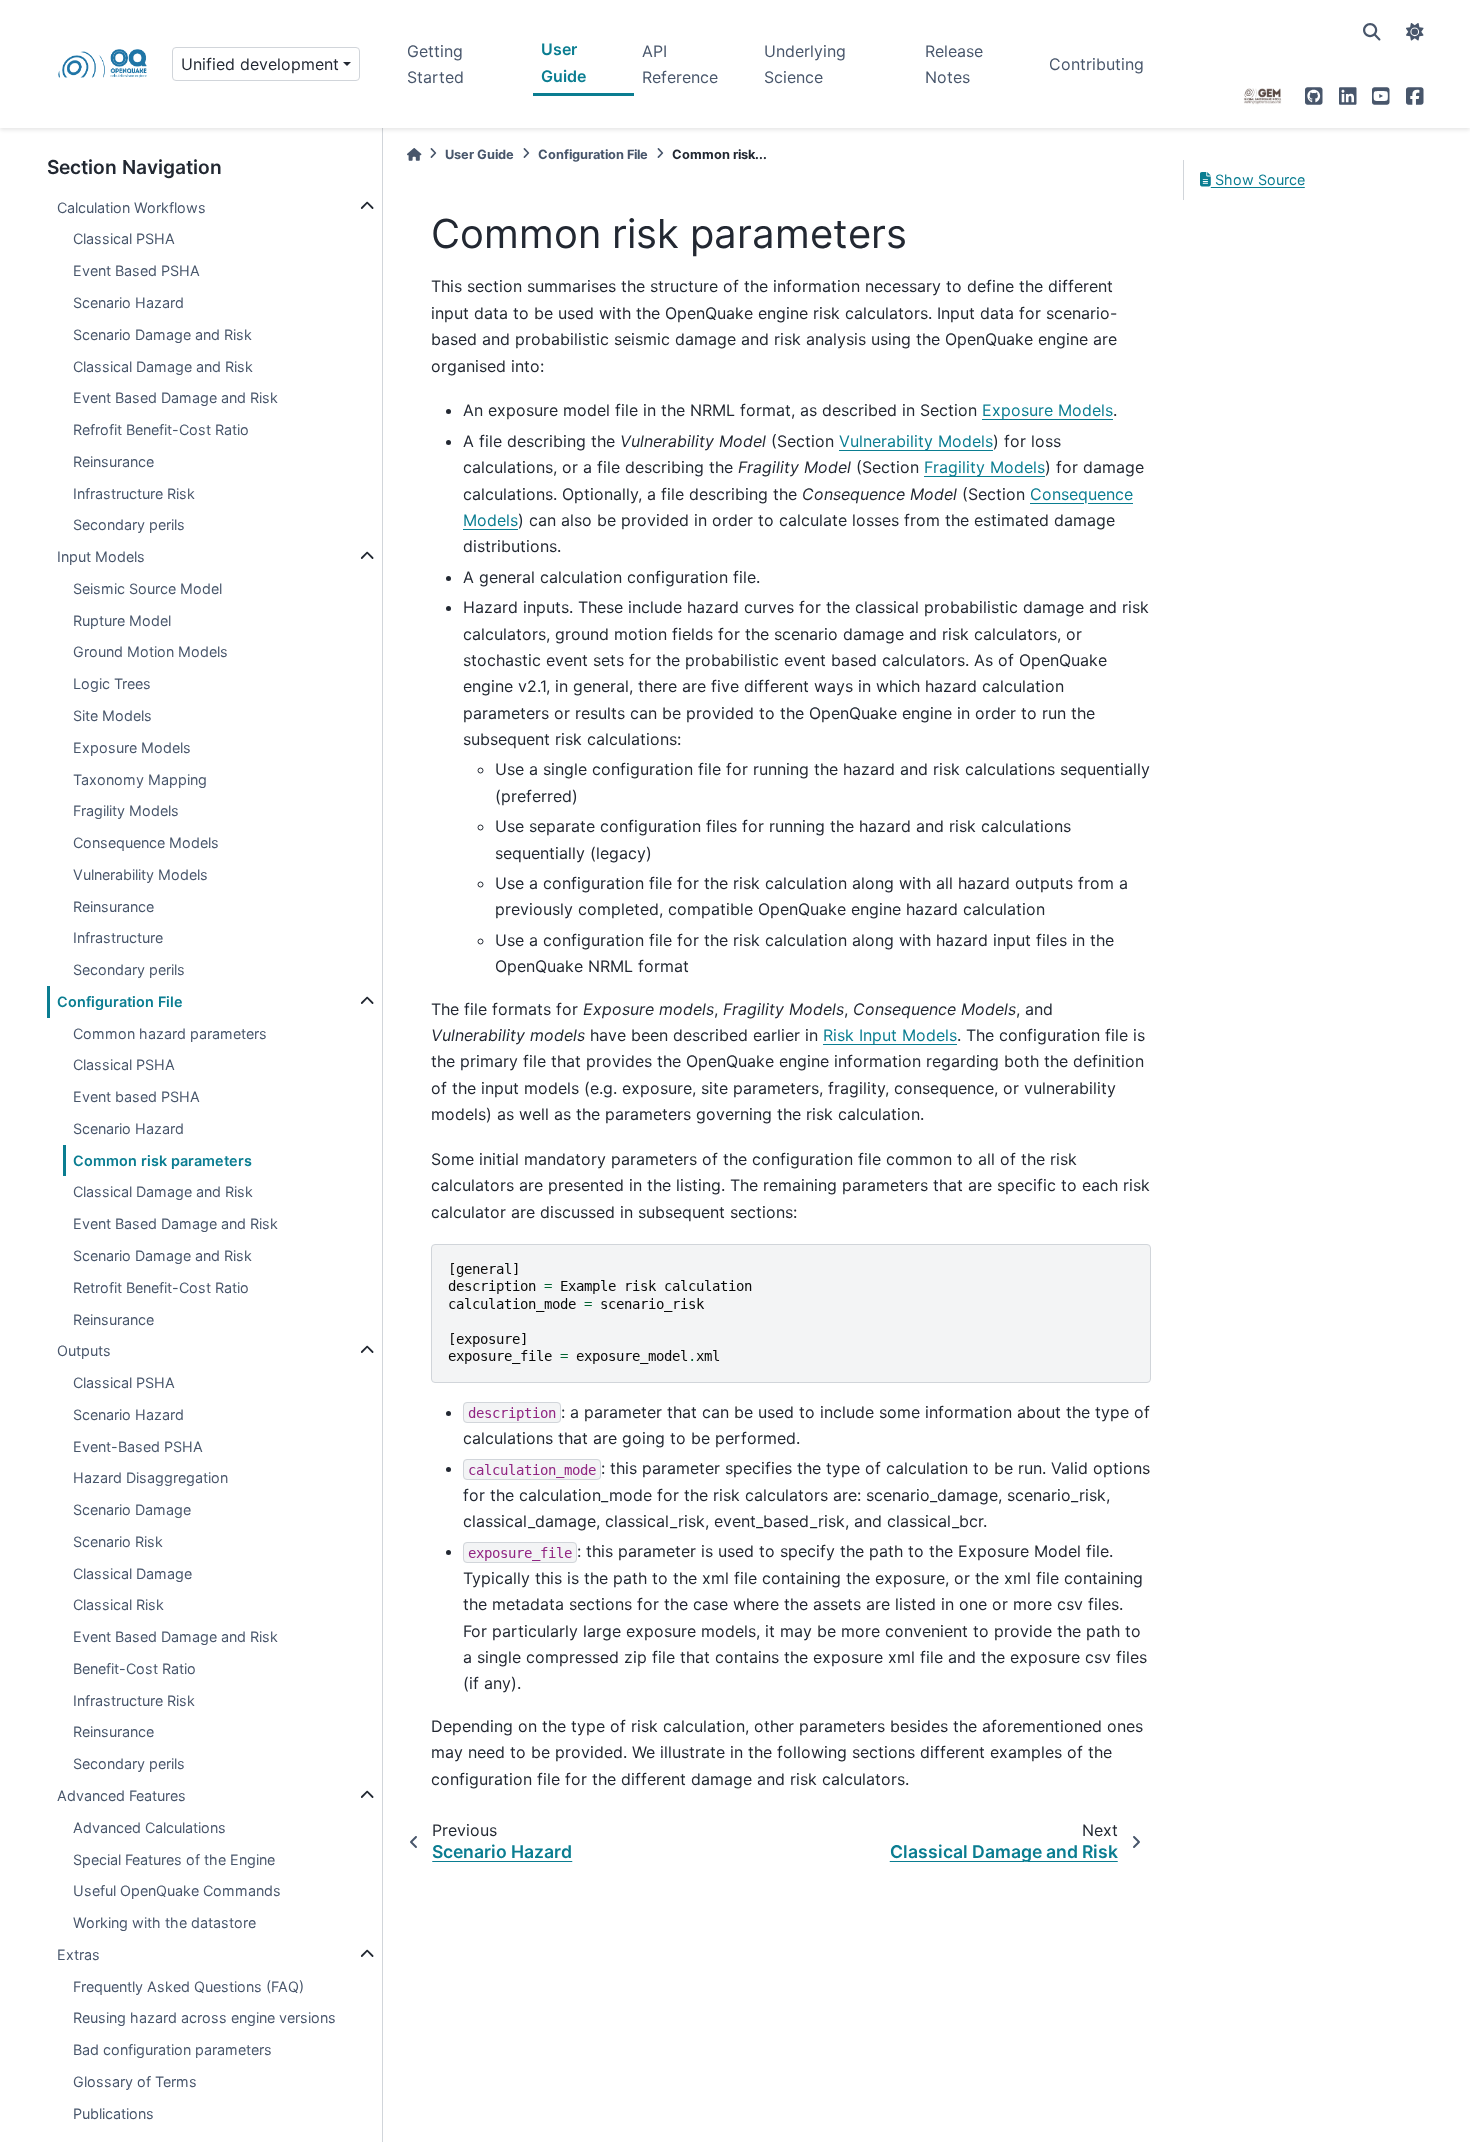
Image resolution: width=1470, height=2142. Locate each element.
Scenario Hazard (128, 302)
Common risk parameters (162, 1160)
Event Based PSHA (136, 270)
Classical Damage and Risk (163, 366)
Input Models (101, 556)
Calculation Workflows (131, 207)
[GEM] (1263, 96)
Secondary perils (129, 524)
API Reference (680, 64)
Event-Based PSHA (138, 1446)
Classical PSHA (124, 238)
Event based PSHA (136, 1096)
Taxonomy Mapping (140, 778)
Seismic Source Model (147, 588)
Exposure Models (132, 747)
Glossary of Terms (135, 2081)
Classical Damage (132, 1573)
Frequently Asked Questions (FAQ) (188, 1986)
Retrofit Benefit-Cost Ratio (161, 1287)
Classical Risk (118, 1604)
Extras (78, 1954)
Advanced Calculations (149, 1827)
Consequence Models (146, 842)
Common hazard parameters (170, 1033)
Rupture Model (122, 620)
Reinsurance (113, 461)
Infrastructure (118, 937)
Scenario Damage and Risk (162, 334)
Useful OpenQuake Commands (177, 1890)
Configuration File (120, 1001)
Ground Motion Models (150, 651)
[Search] (1372, 32)
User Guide (563, 62)
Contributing (1096, 64)
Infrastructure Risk (134, 493)
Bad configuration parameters (172, 2049)
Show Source (1258, 179)
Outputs (84, 1350)
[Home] (414, 154)
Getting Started (435, 64)
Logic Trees (112, 683)
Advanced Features (121, 1795)
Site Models (112, 715)
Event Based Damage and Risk (175, 397)
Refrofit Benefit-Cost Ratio (161, 429)
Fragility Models (126, 810)
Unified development (260, 64)
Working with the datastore (164, 1922)
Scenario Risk (118, 1541)
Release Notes (954, 64)
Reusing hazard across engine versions (204, 2017)
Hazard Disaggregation (150, 1477)
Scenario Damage (132, 1509)
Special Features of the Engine (174, 1858)
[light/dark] (1415, 32)
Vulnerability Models (140, 874)
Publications (113, 2113)
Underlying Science (805, 64)
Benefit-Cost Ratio (134, 1668)
